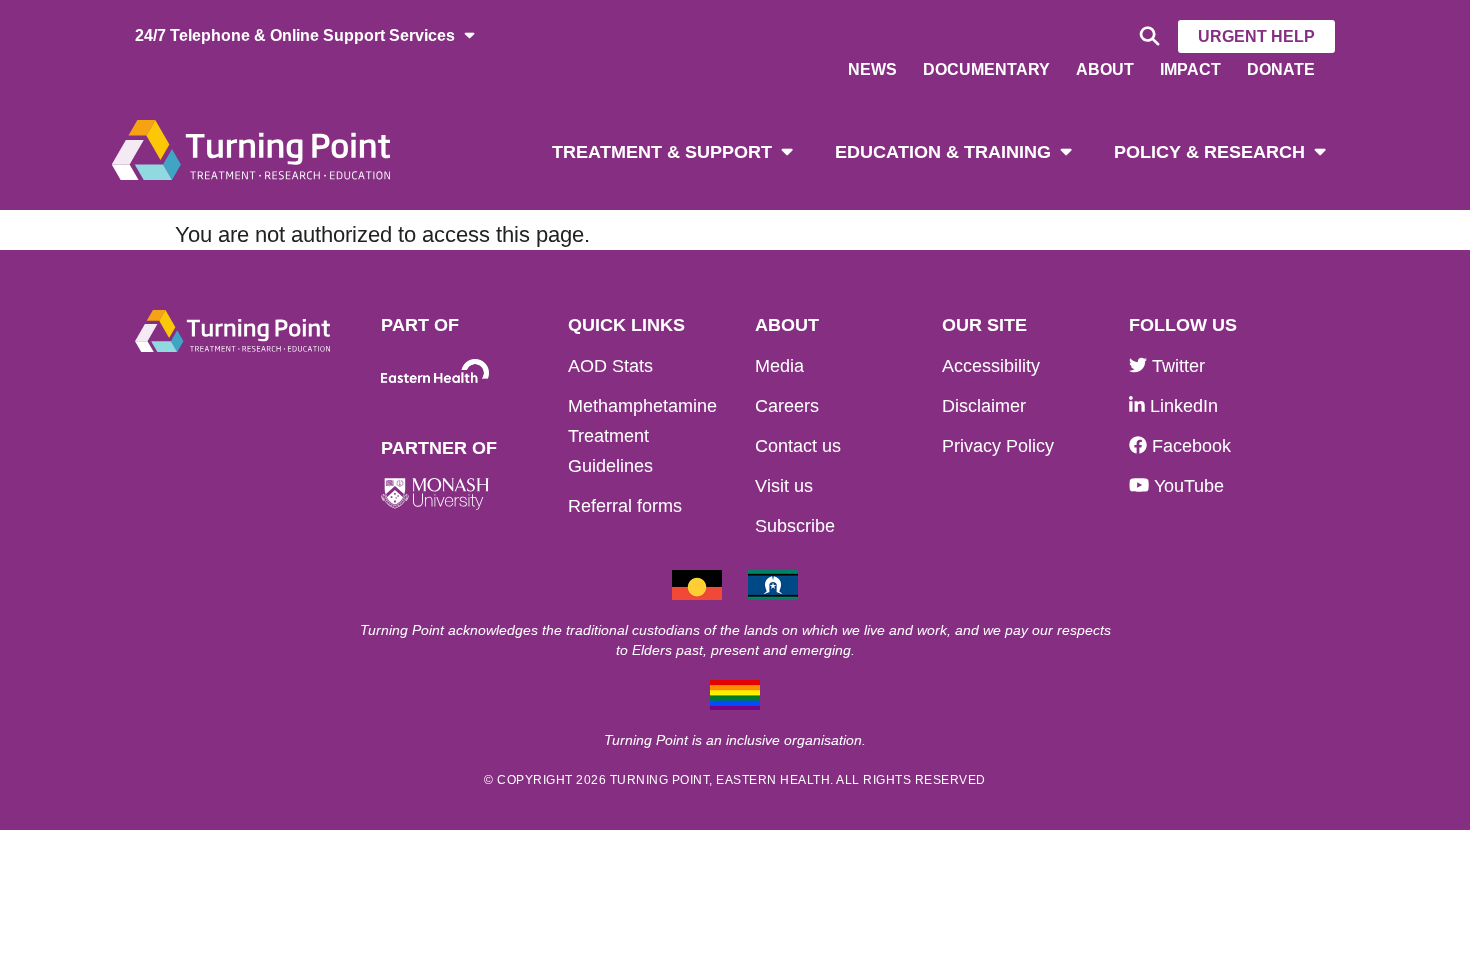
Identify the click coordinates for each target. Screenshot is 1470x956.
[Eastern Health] (435, 371)
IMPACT (1190, 69)
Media (779, 366)
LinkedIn (1181, 406)
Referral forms (625, 506)
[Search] (1146, 36)
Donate (1281, 69)
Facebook (1189, 446)
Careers (787, 406)
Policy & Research (1209, 152)
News (872, 69)
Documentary (986, 69)
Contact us (798, 446)
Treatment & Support (662, 152)
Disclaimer (984, 406)
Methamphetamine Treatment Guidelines (642, 436)
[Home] (251, 148)
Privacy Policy (998, 446)
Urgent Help (1256, 36)
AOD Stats (610, 366)
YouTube (1186, 486)
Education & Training (943, 152)
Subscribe (795, 526)
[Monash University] (435, 494)
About (1105, 69)
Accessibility (991, 366)
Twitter (1176, 366)
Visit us (784, 486)
